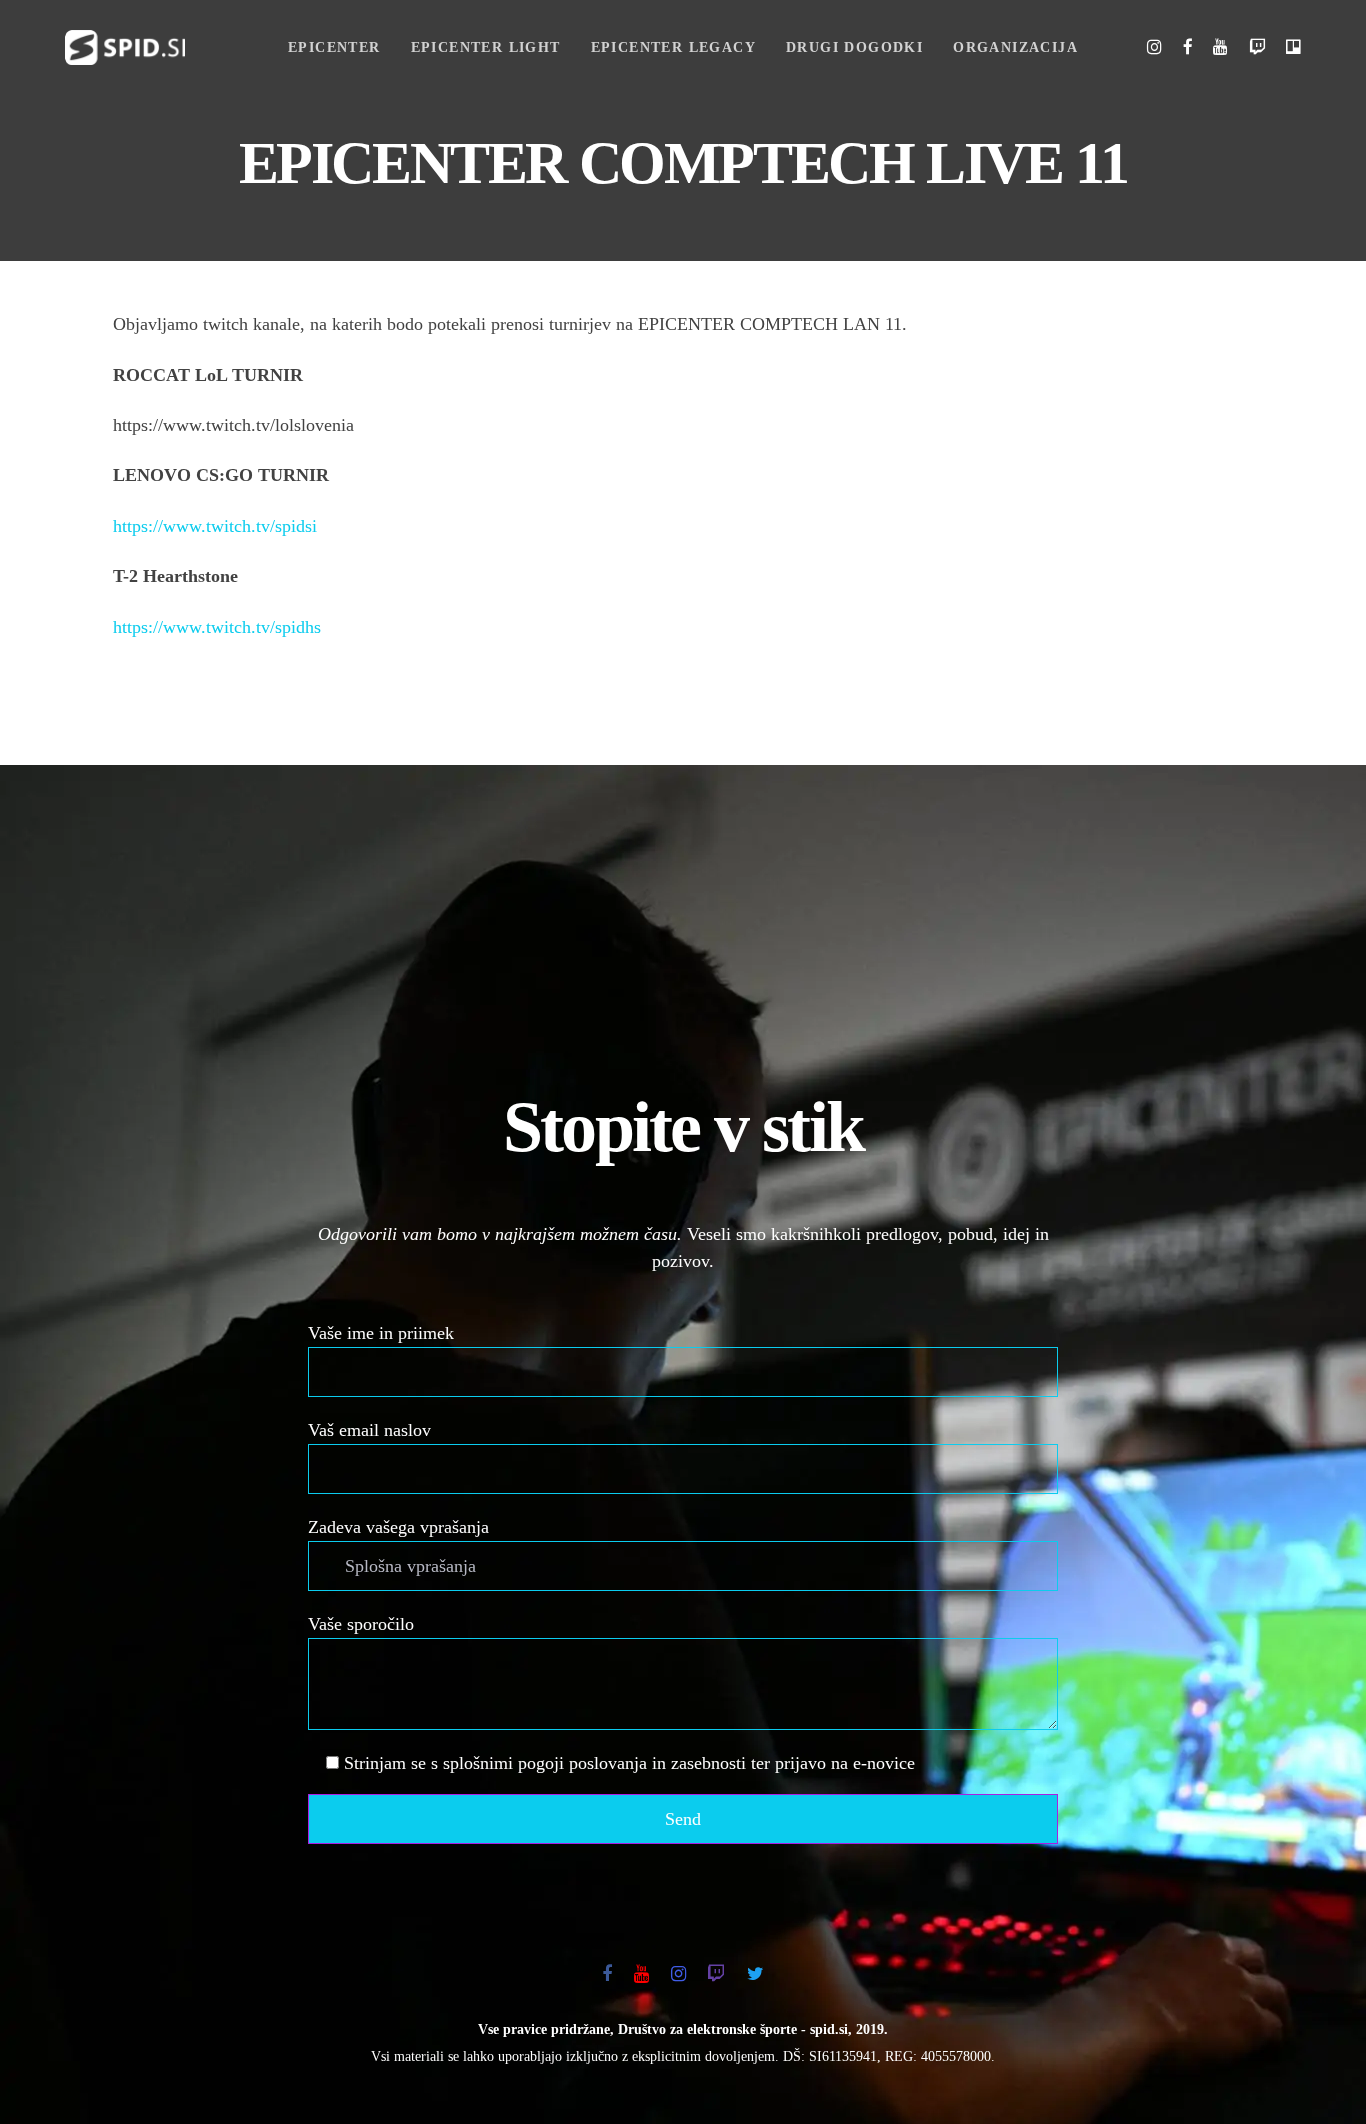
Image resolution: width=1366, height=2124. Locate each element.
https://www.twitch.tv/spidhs (217, 627)
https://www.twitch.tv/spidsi (215, 526)
